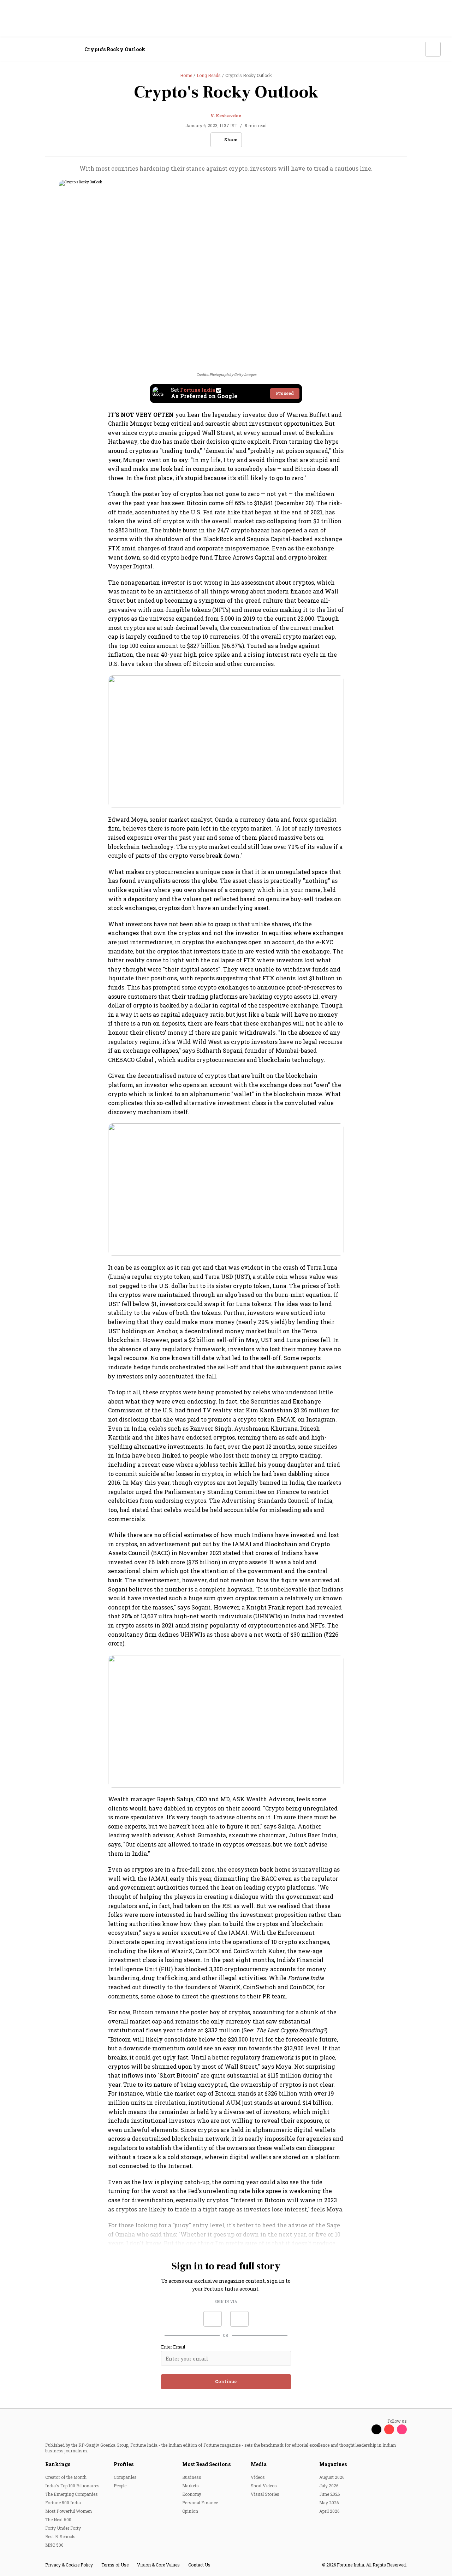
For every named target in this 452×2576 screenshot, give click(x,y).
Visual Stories (265, 2494)
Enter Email (173, 2347)
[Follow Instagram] (402, 2429)
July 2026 (329, 2486)
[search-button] (415, 49)
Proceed (285, 393)
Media (259, 2464)
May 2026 (329, 2503)
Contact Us (199, 2565)
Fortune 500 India (63, 2503)
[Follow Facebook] (364, 2429)
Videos (258, 2477)
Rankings (58, 2464)
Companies (125, 2477)
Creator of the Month (66, 2477)
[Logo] (49, 49)
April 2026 (329, 2511)
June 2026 (329, 2494)
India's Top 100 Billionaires (72, 2486)
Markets (191, 2486)
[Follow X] (376, 2429)
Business (192, 2477)
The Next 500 (58, 2519)
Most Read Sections (206, 2464)
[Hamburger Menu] (16, 49)
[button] (213, 2319)
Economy (192, 2494)
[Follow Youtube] (389, 2429)
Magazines (333, 2464)
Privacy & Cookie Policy (69, 2565)
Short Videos (264, 2486)
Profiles (124, 2464)
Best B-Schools (60, 2536)
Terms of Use (115, 2565)
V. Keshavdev (226, 116)
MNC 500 (54, 2545)
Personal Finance (200, 2503)
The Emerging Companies (72, 2494)
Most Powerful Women (69, 2511)
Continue (226, 2381)
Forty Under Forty (63, 2528)
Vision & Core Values (158, 2565)
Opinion (190, 2511)
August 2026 (332, 2477)
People (120, 2486)
